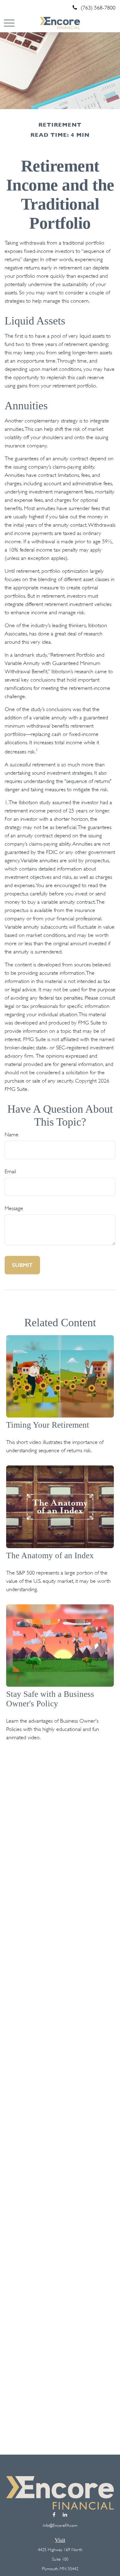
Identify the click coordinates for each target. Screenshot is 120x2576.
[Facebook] (54, 2515)
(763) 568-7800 (98, 8)
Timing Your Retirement (48, 1425)
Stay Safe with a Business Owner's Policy (50, 1699)
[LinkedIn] (65, 2515)
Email (10, 1171)
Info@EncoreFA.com (60, 2525)
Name (12, 1135)
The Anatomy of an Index (50, 1555)
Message (14, 1208)
